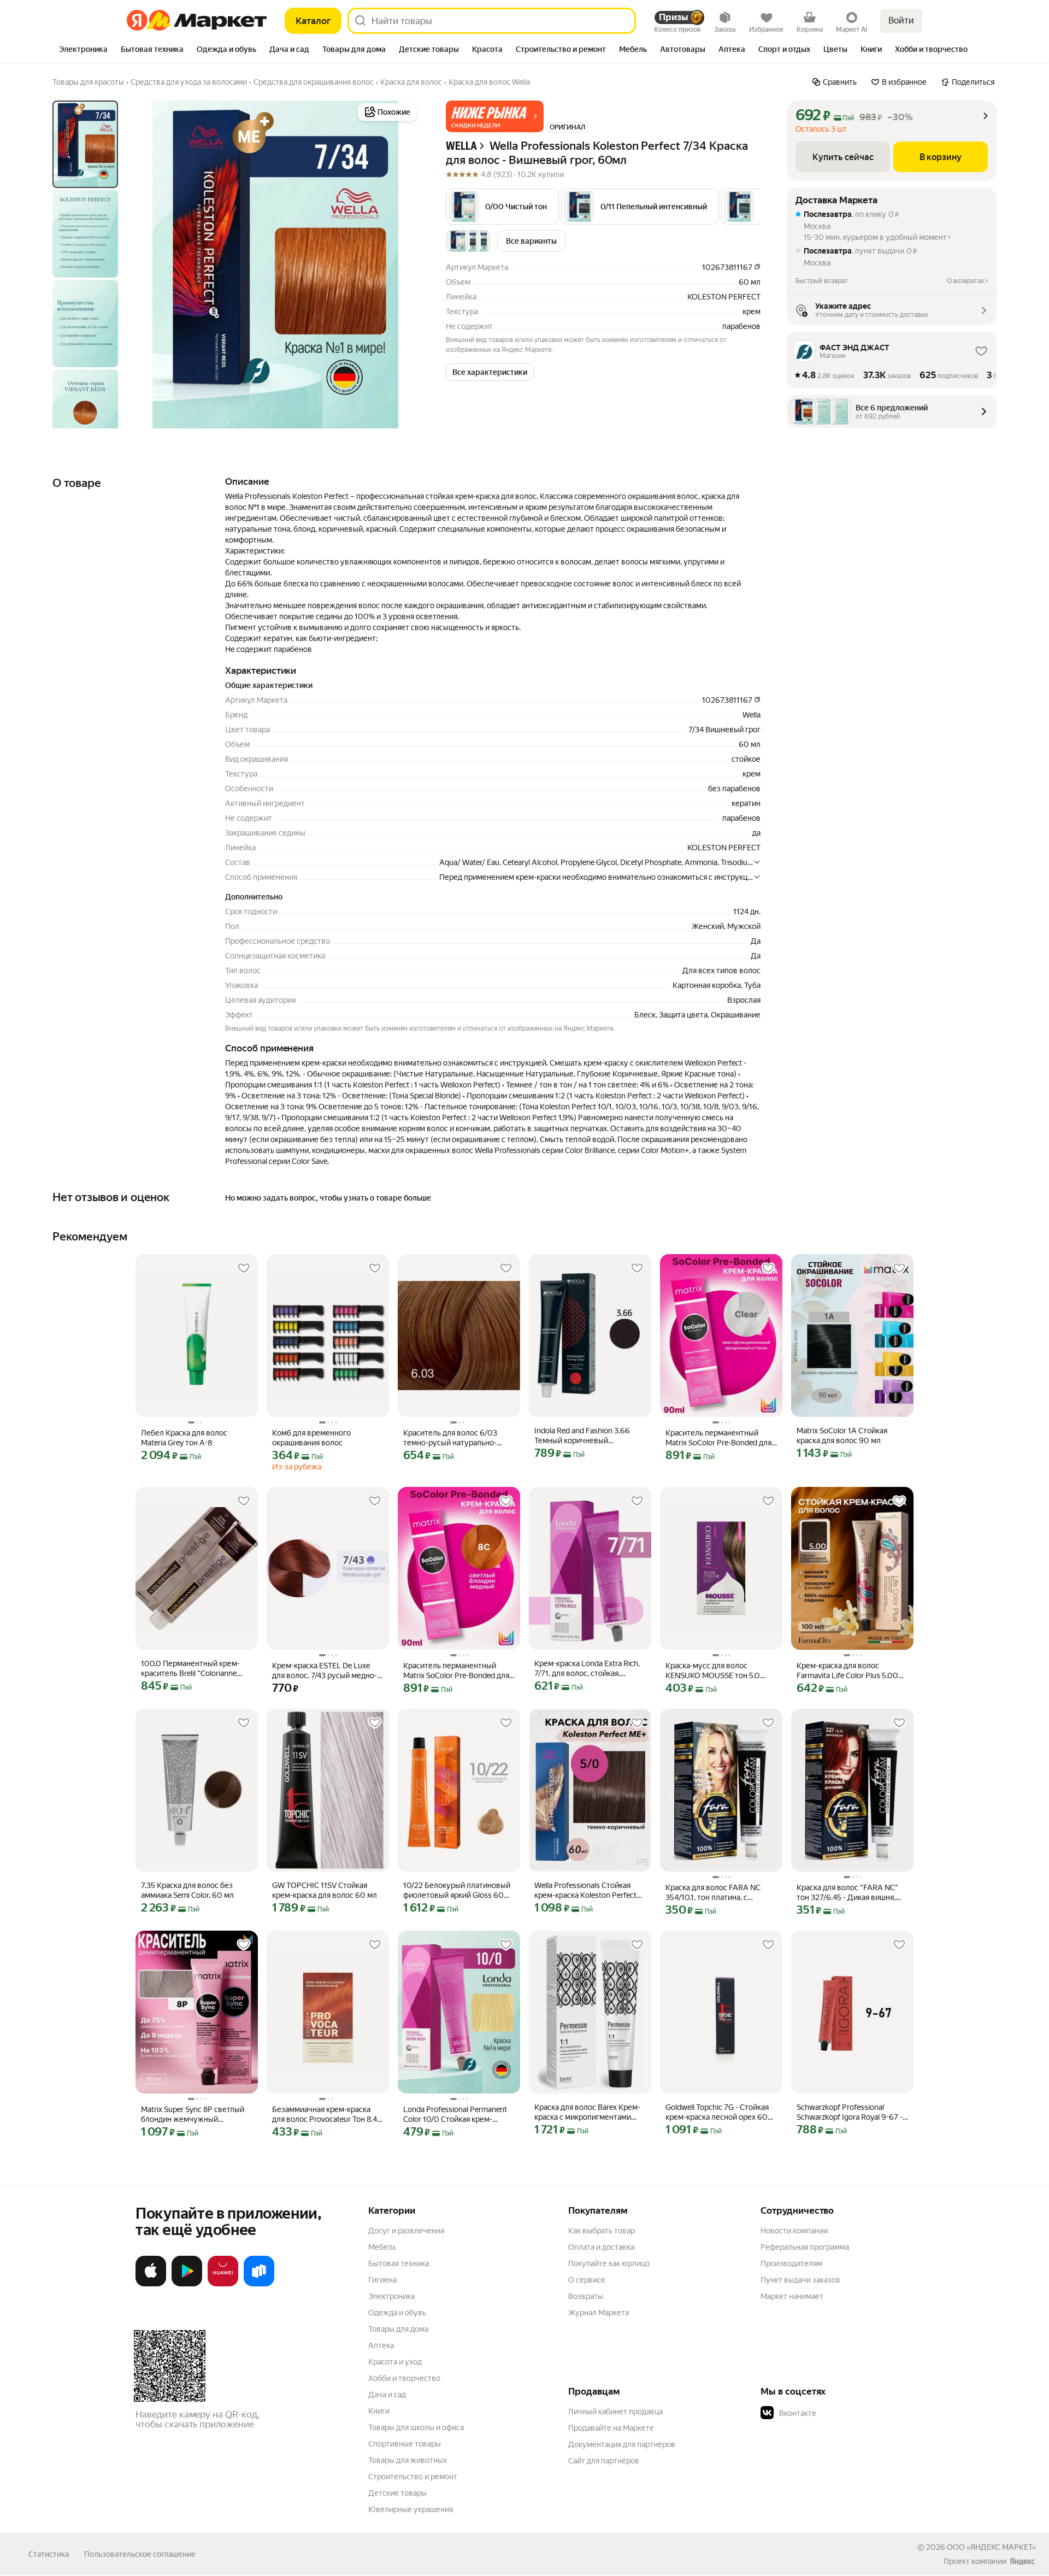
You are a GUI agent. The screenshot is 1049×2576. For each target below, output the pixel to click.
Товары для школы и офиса (416, 2427)
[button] (495, 116)
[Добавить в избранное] (244, 1268)
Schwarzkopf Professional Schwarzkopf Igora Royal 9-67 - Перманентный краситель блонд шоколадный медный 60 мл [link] (852, 2112)
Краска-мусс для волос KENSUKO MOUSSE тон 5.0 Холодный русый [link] (713, 1671)
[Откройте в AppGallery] (223, 2284)
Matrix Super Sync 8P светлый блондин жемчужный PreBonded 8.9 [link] (193, 2115)
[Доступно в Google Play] (187, 2284)
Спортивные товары (405, 2444)
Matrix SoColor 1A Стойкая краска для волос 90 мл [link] (842, 1436)
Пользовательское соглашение (140, 2554)
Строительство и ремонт (413, 2477)
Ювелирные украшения (411, 2509)
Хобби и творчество (404, 2378)
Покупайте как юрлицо (609, 2263)
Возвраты (586, 2296)
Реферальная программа (805, 2247)
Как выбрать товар (602, 2231)
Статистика (49, 2554)
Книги (379, 2411)
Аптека (381, 2345)
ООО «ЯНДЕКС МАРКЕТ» (991, 2547)
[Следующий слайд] (402, 264)
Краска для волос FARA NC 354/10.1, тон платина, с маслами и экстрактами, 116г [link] (716, 1893)
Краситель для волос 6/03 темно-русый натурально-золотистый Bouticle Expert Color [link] (451, 1438)
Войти (901, 20)
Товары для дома (398, 2329)
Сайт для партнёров (604, 2461)
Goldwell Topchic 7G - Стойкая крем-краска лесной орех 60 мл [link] (717, 2112)
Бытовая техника (399, 2263)
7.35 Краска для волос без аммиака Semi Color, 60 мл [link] (187, 1890)
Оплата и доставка (601, 2247)
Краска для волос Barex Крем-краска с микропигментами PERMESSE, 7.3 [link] (587, 2112)
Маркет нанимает (792, 2296)
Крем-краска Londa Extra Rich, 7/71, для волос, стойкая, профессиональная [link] (587, 1669)
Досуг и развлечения (406, 2231)
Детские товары (397, 2493)
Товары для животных (408, 2460)
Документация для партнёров (622, 2444)
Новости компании (794, 2231)
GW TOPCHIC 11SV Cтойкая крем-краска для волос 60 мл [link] (325, 1890)
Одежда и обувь (397, 2313)
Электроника (391, 2296)
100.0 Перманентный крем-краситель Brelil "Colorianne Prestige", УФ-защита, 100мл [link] (191, 1669)
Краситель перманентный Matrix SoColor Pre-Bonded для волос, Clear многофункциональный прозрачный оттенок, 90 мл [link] (718, 1438)
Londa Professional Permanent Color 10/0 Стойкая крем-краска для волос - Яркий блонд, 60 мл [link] (455, 2115)
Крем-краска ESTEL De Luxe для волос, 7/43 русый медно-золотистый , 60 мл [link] (325, 1671)
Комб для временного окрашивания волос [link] (311, 1438)
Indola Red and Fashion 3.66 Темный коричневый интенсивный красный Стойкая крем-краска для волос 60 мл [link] (590, 1436)
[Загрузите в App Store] (151, 2284)
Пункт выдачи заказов (800, 2280)
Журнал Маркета (599, 2313)
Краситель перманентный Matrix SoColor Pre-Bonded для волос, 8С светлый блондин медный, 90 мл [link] (456, 1671)
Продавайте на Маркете (611, 2428)
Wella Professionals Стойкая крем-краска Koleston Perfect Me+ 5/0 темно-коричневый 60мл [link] (585, 1890)
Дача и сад (387, 2395)
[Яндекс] (1022, 2561)
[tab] (83, 50)
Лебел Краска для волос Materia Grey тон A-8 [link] (184, 1438)
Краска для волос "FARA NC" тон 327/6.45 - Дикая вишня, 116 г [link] (847, 1893)
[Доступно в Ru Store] (259, 2284)
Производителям (791, 2263)
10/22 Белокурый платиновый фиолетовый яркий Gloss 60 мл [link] (457, 1890)
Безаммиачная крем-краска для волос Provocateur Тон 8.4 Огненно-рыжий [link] (325, 2115)
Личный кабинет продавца (615, 2412)
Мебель (382, 2247)
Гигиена (382, 2280)
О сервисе (587, 2280)
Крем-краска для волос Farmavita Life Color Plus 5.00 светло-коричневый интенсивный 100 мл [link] (847, 1671)
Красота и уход (395, 2362)
